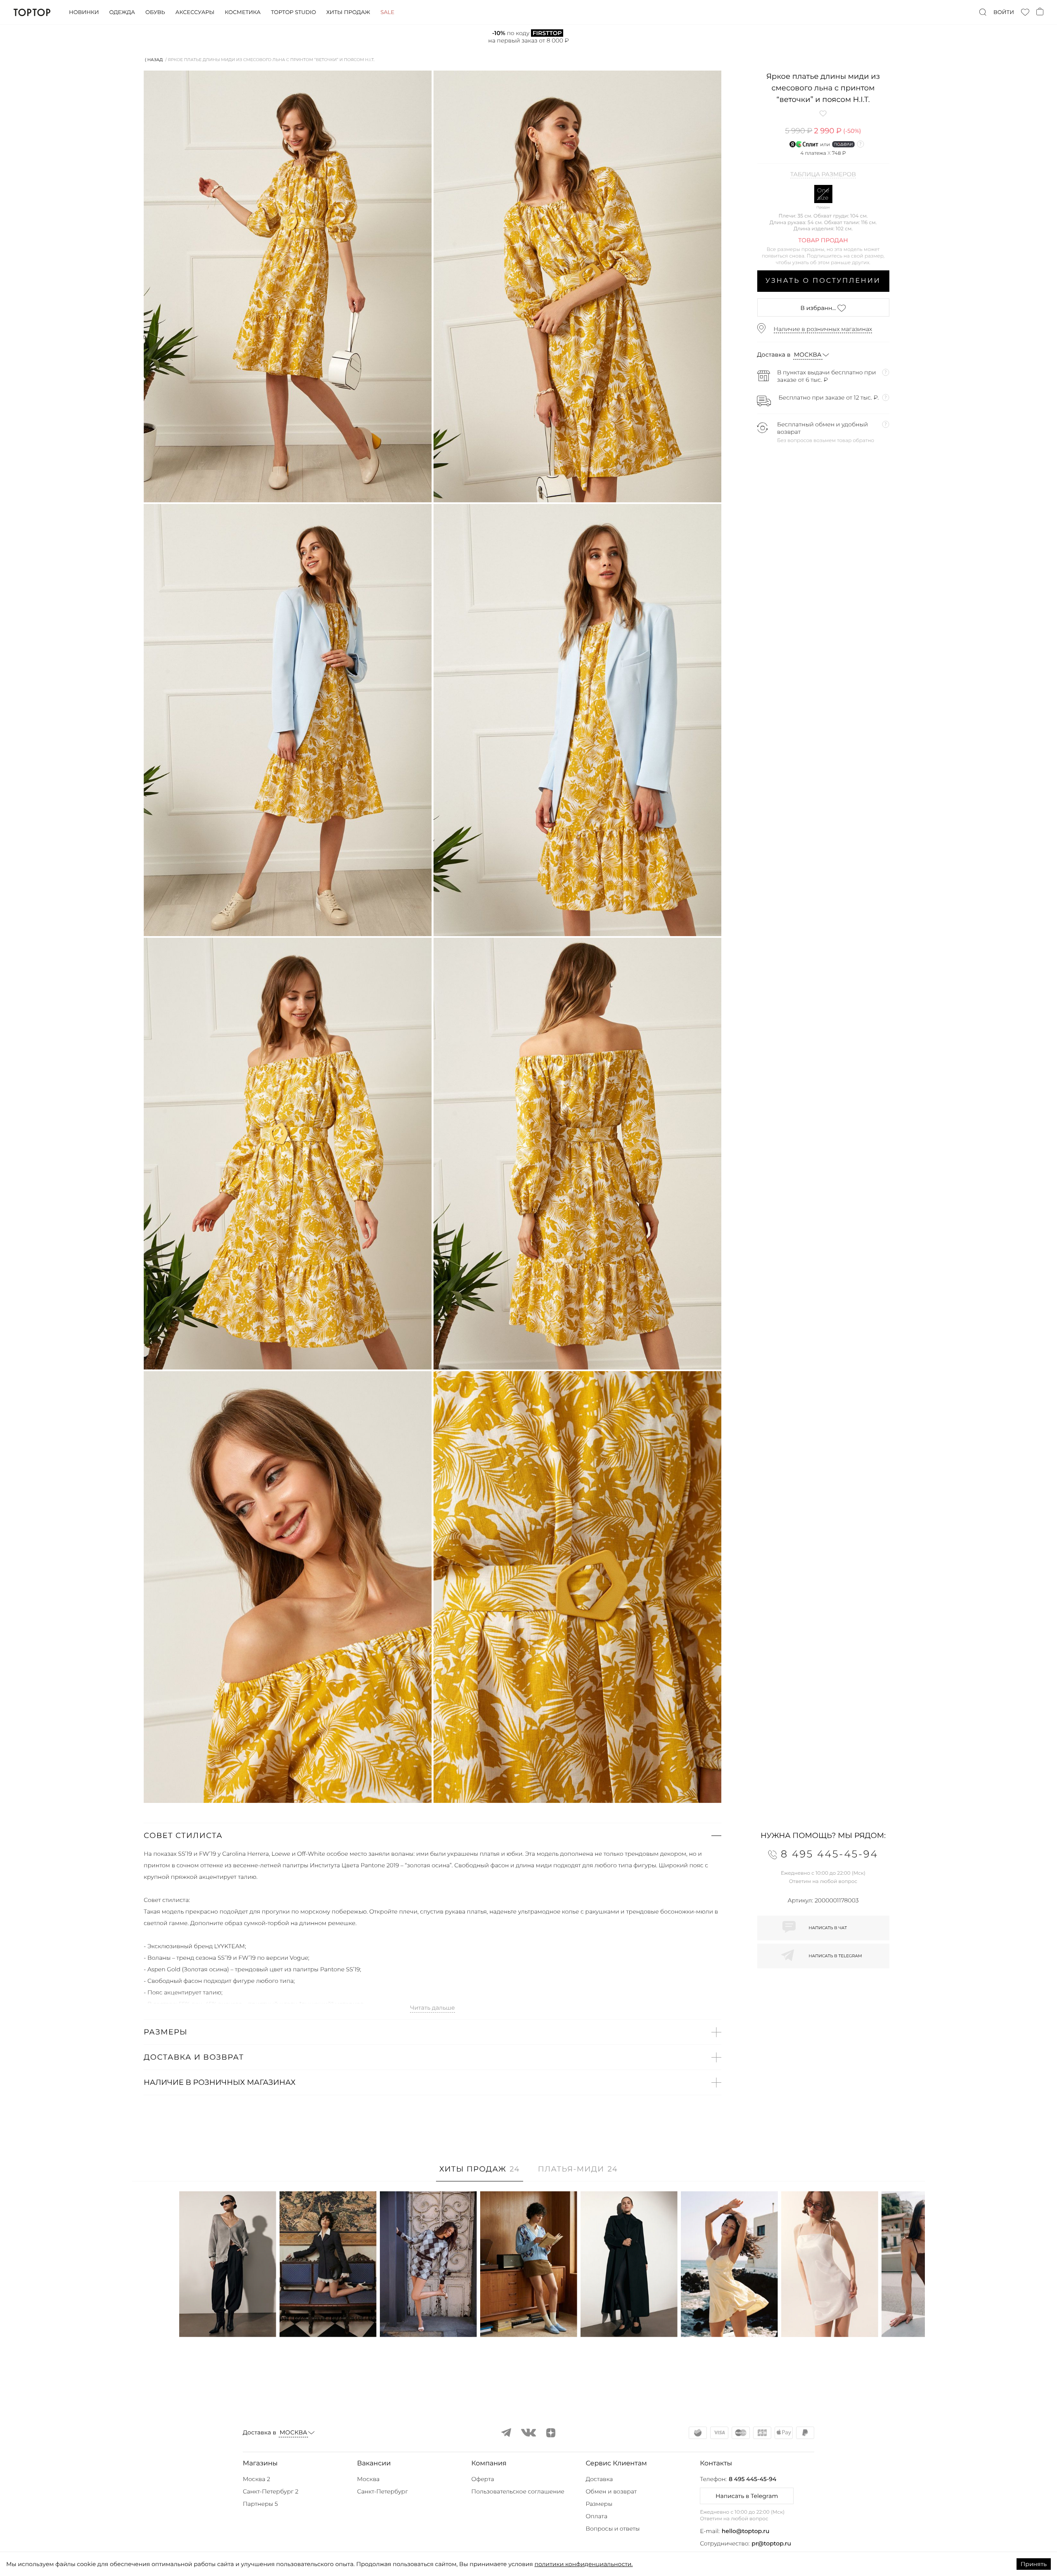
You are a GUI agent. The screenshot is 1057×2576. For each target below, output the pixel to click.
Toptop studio (293, 12)
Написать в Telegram (747, 2496)
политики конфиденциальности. (583, 2564)
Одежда (122, 12)
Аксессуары (195, 12)
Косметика (243, 12)
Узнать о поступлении (823, 281)
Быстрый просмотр (228, 2319)
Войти (1004, 12)
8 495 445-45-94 (752, 2479)
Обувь (155, 12)
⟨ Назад (154, 60)
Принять (1034, 2564)
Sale (387, 12)
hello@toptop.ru (746, 2531)
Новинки (84, 12)
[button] (433, 1836)
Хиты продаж (348, 12)
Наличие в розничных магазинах (823, 329)
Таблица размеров (823, 175)
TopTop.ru (32, 12)
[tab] (480, 2173)
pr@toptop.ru (771, 2543)
